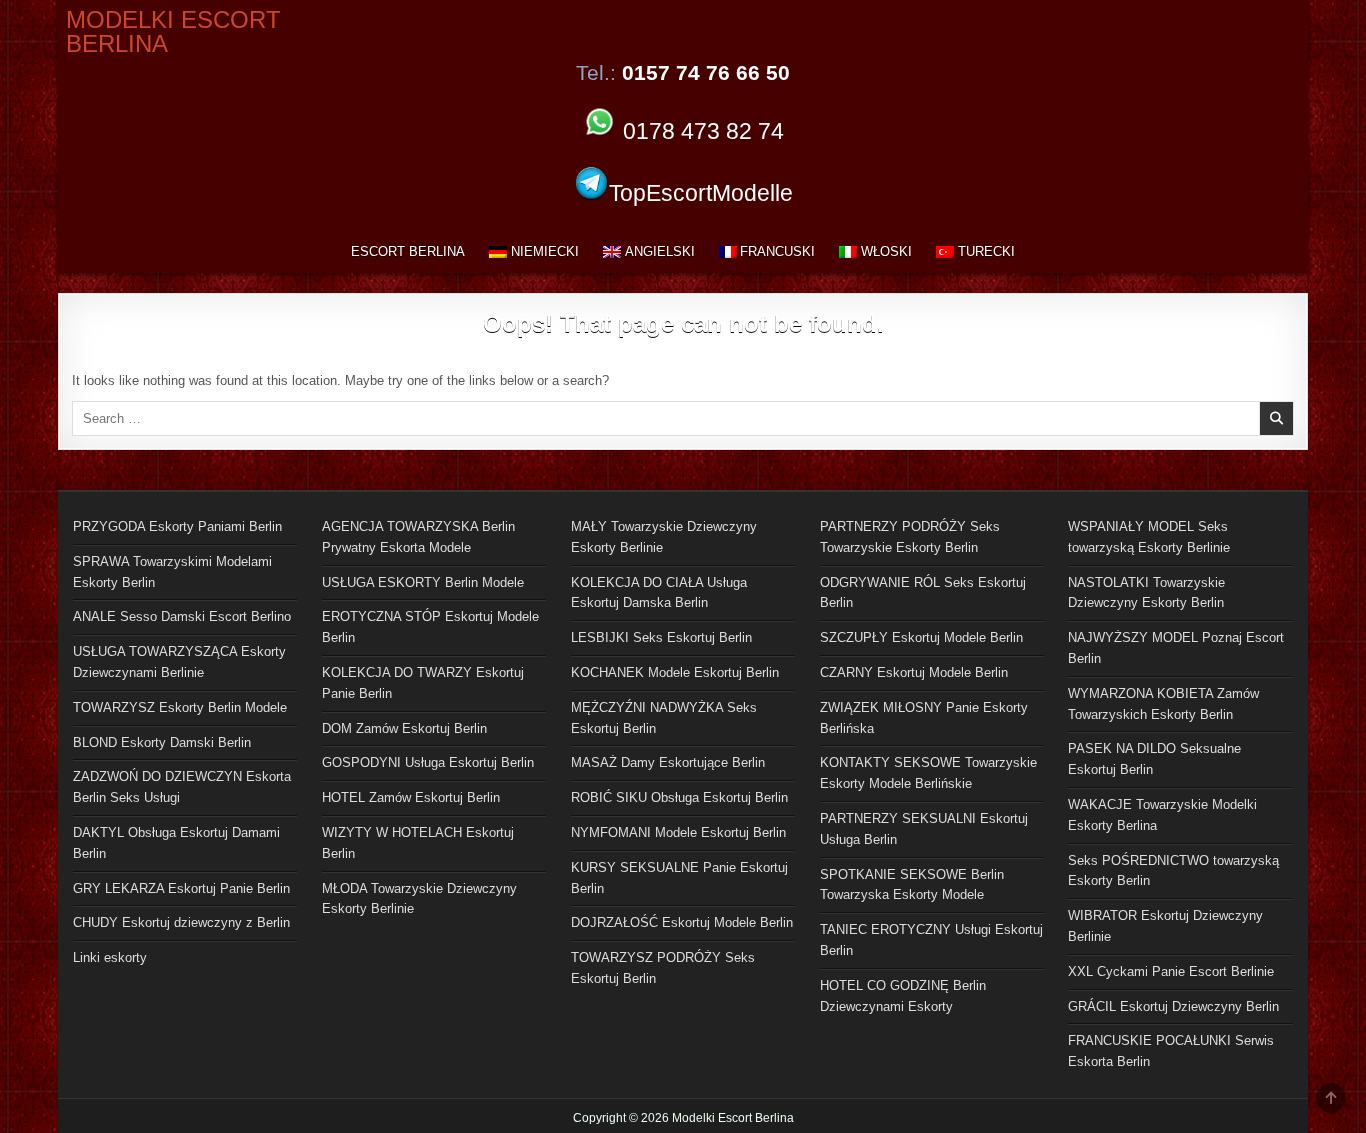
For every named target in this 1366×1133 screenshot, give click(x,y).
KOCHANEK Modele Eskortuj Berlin (675, 672)
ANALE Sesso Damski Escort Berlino (182, 616)
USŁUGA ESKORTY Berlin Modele (423, 582)
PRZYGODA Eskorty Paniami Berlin (177, 526)
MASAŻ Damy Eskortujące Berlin (668, 762)
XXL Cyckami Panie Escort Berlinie (1171, 971)
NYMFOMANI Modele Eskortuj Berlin (678, 832)
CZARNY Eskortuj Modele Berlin (914, 672)
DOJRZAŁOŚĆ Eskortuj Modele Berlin (682, 922)
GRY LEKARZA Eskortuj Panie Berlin (181, 888)
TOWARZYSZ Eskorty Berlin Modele (180, 707)
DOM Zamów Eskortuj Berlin (404, 728)
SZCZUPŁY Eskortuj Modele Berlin (921, 637)
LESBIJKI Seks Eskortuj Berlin (661, 637)
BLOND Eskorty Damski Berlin (162, 742)
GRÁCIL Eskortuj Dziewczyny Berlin (1173, 1006)
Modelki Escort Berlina (173, 31)
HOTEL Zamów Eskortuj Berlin (411, 797)
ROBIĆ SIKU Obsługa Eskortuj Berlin (679, 797)
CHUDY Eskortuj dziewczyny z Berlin (181, 922)
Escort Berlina (408, 251)
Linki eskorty (110, 957)
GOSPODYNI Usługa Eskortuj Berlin (428, 762)
